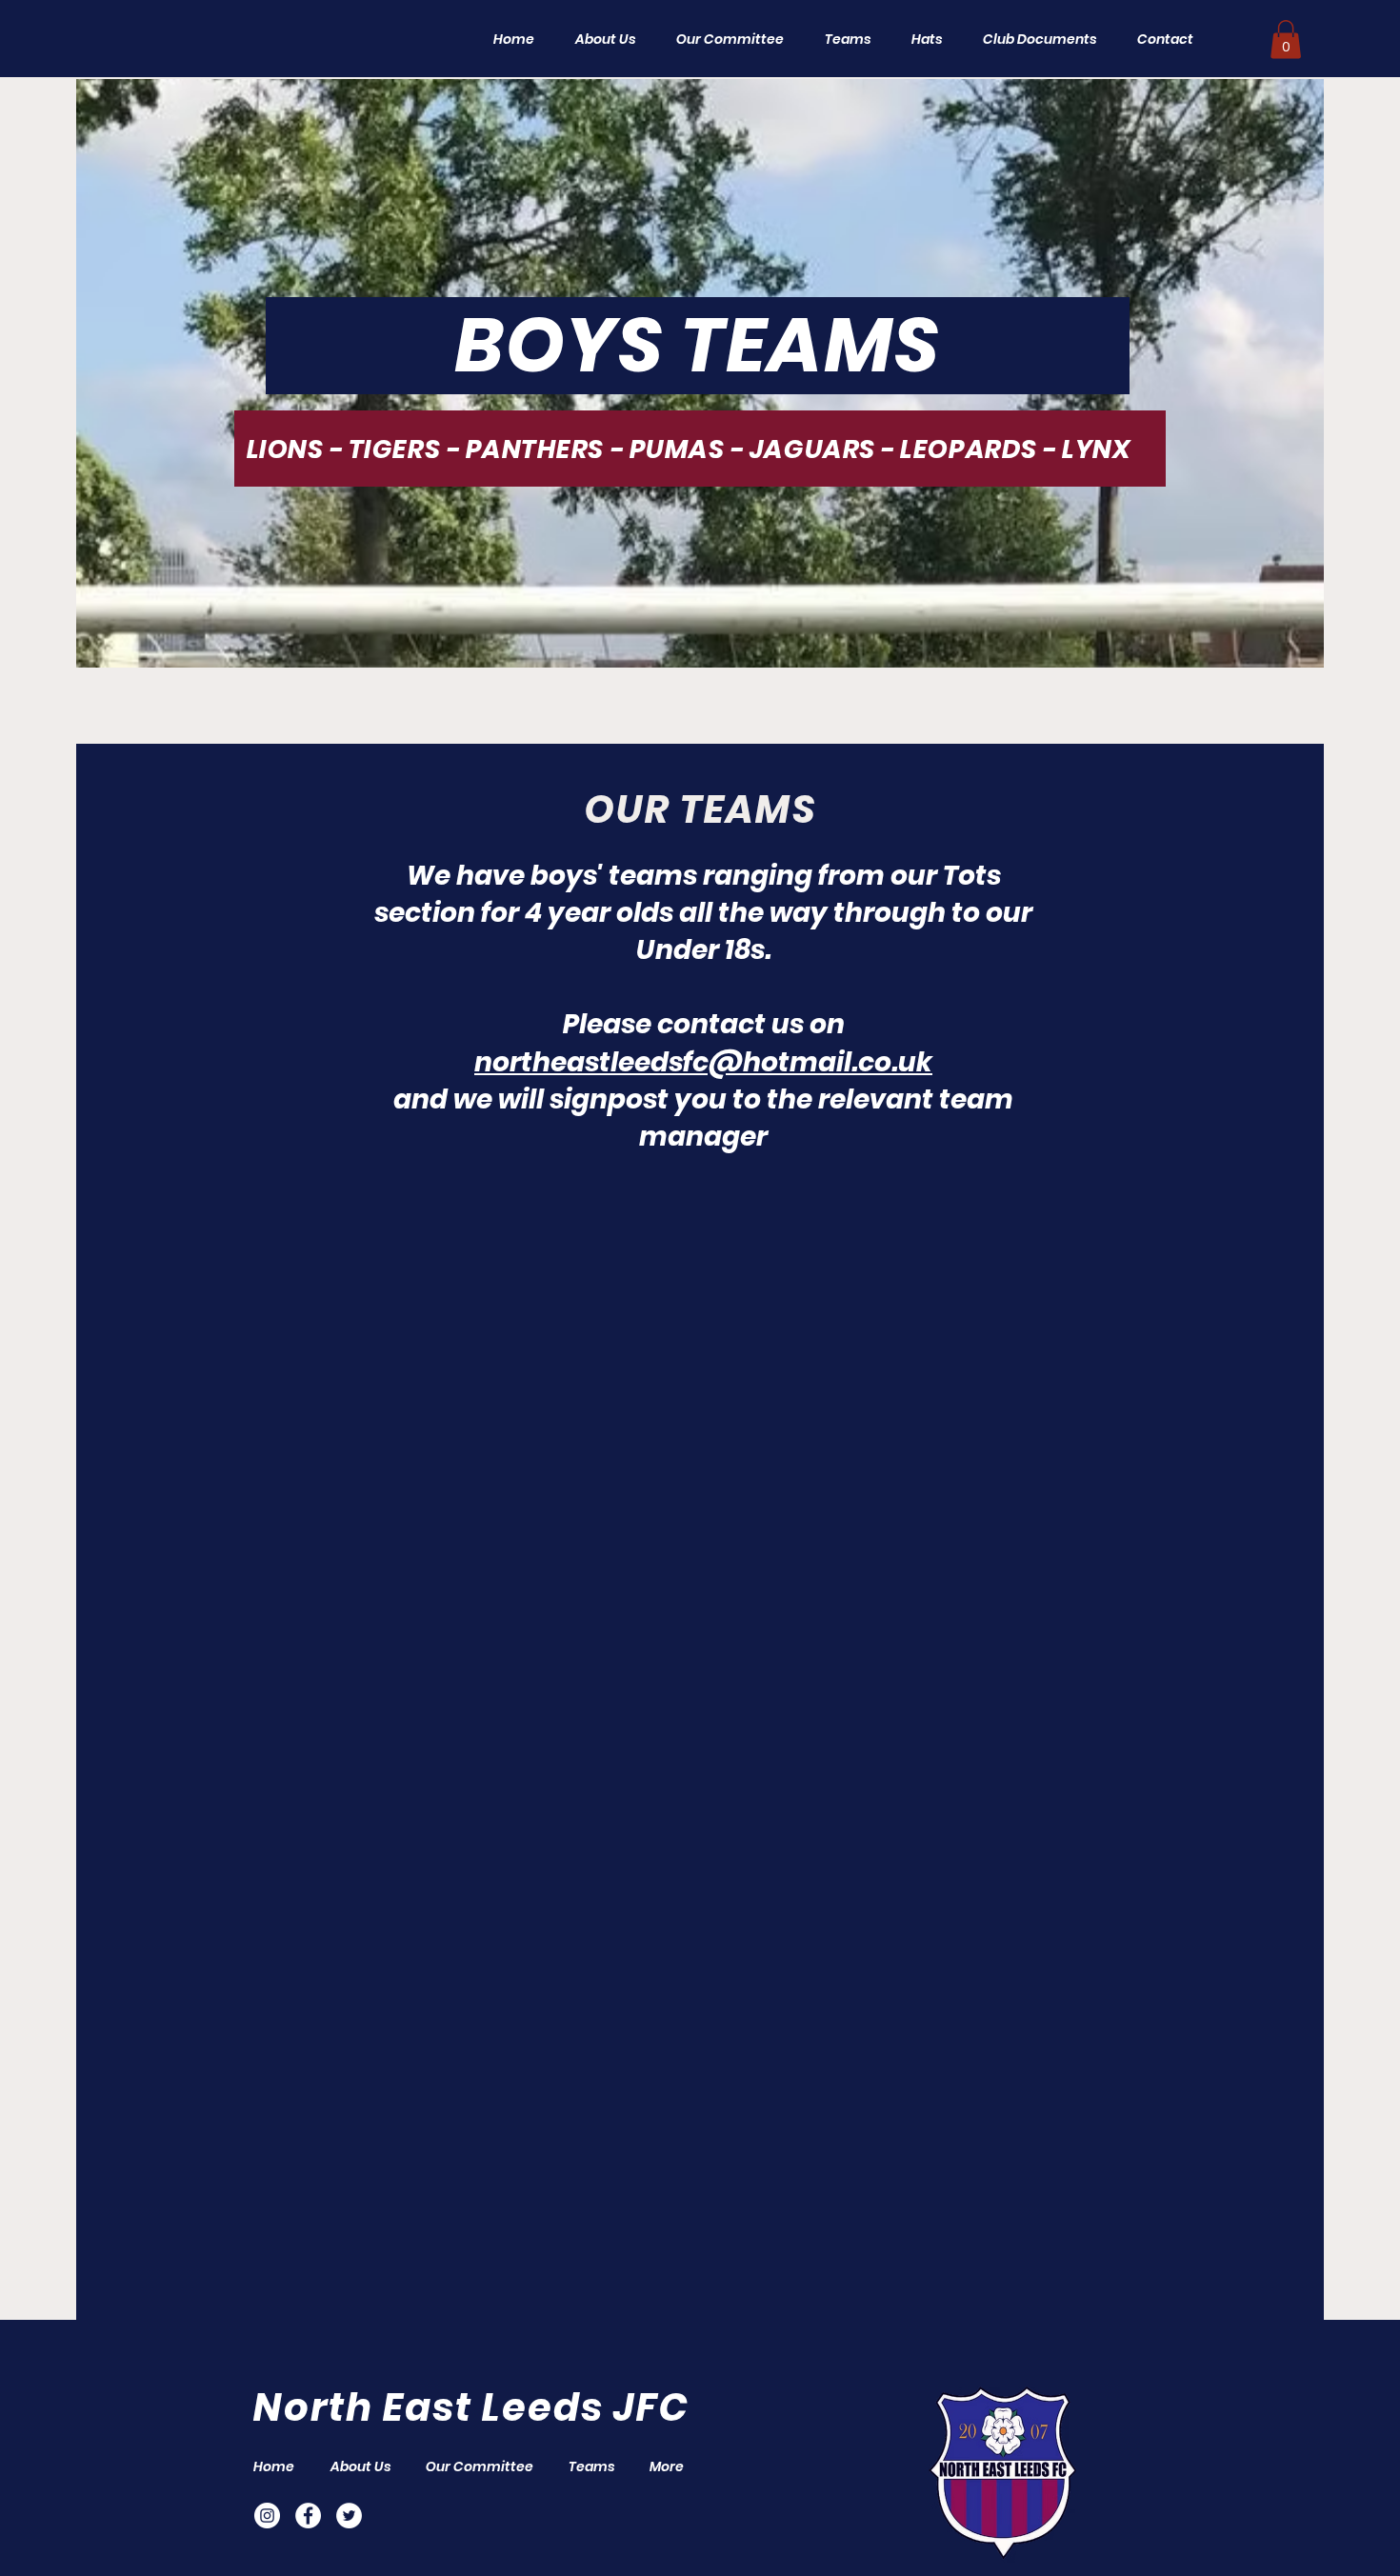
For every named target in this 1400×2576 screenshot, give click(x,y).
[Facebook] (308, 2516)
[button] (841, 39)
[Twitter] (349, 2516)
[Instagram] (267, 2516)
